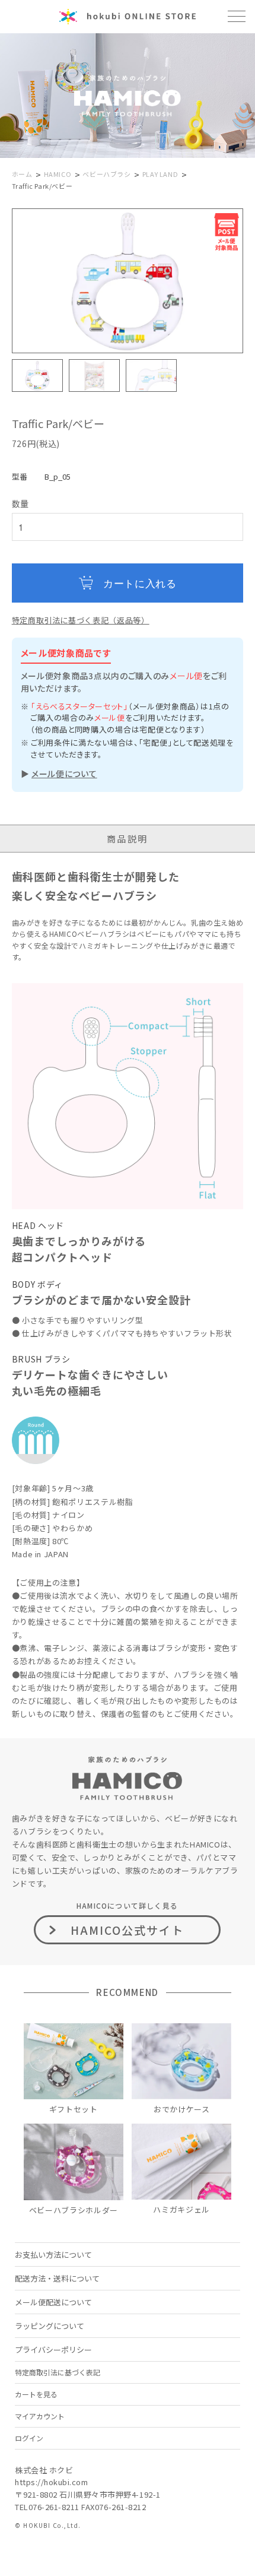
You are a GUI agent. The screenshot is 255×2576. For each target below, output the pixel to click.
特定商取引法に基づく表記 (58, 2372)
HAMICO (58, 174)
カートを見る (36, 2394)
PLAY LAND (160, 174)
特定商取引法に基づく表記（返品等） (81, 620)
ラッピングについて (50, 2326)
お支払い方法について (53, 2255)
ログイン (29, 2438)
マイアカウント (40, 2416)
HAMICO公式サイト (128, 1930)
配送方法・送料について (57, 2278)
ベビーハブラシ (106, 174)
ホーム (22, 174)
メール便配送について (53, 2302)
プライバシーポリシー (53, 2350)
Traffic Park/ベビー (42, 186)
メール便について (64, 774)
